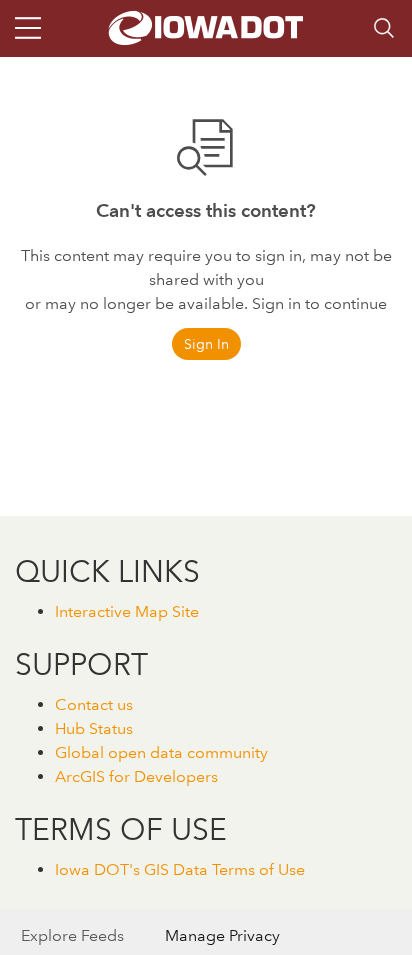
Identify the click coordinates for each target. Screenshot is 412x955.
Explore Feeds (72, 935)
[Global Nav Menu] (28, 28)
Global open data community (161, 752)
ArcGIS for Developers (136, 776)
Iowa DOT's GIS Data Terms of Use (180, 869)
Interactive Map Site (127, 611)
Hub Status (94, 728)
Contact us (94, 704)
